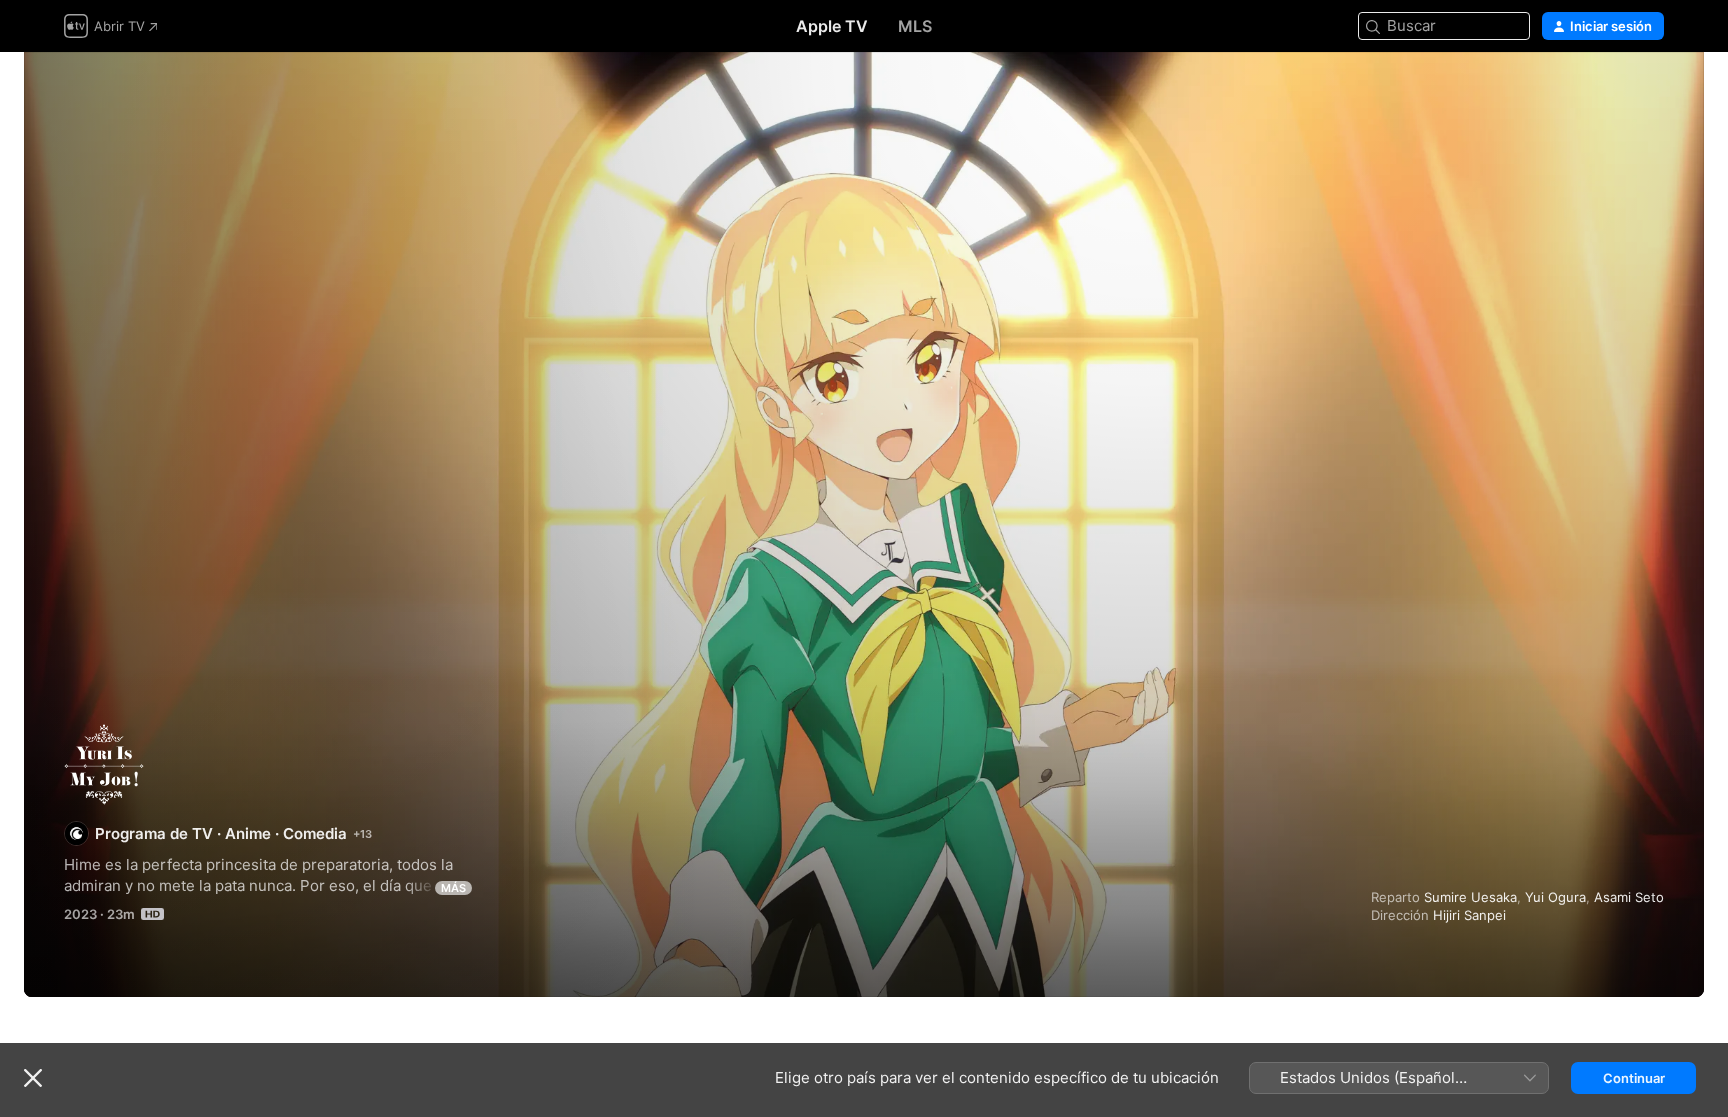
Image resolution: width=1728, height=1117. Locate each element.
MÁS (453, 888)
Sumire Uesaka (1470, 897)
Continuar (1634, 1078)
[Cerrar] (33, 1078)
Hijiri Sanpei (1469, 915)
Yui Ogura (1555, 897)
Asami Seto (1629, 897)
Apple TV (832, 26)
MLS (915, 26)
